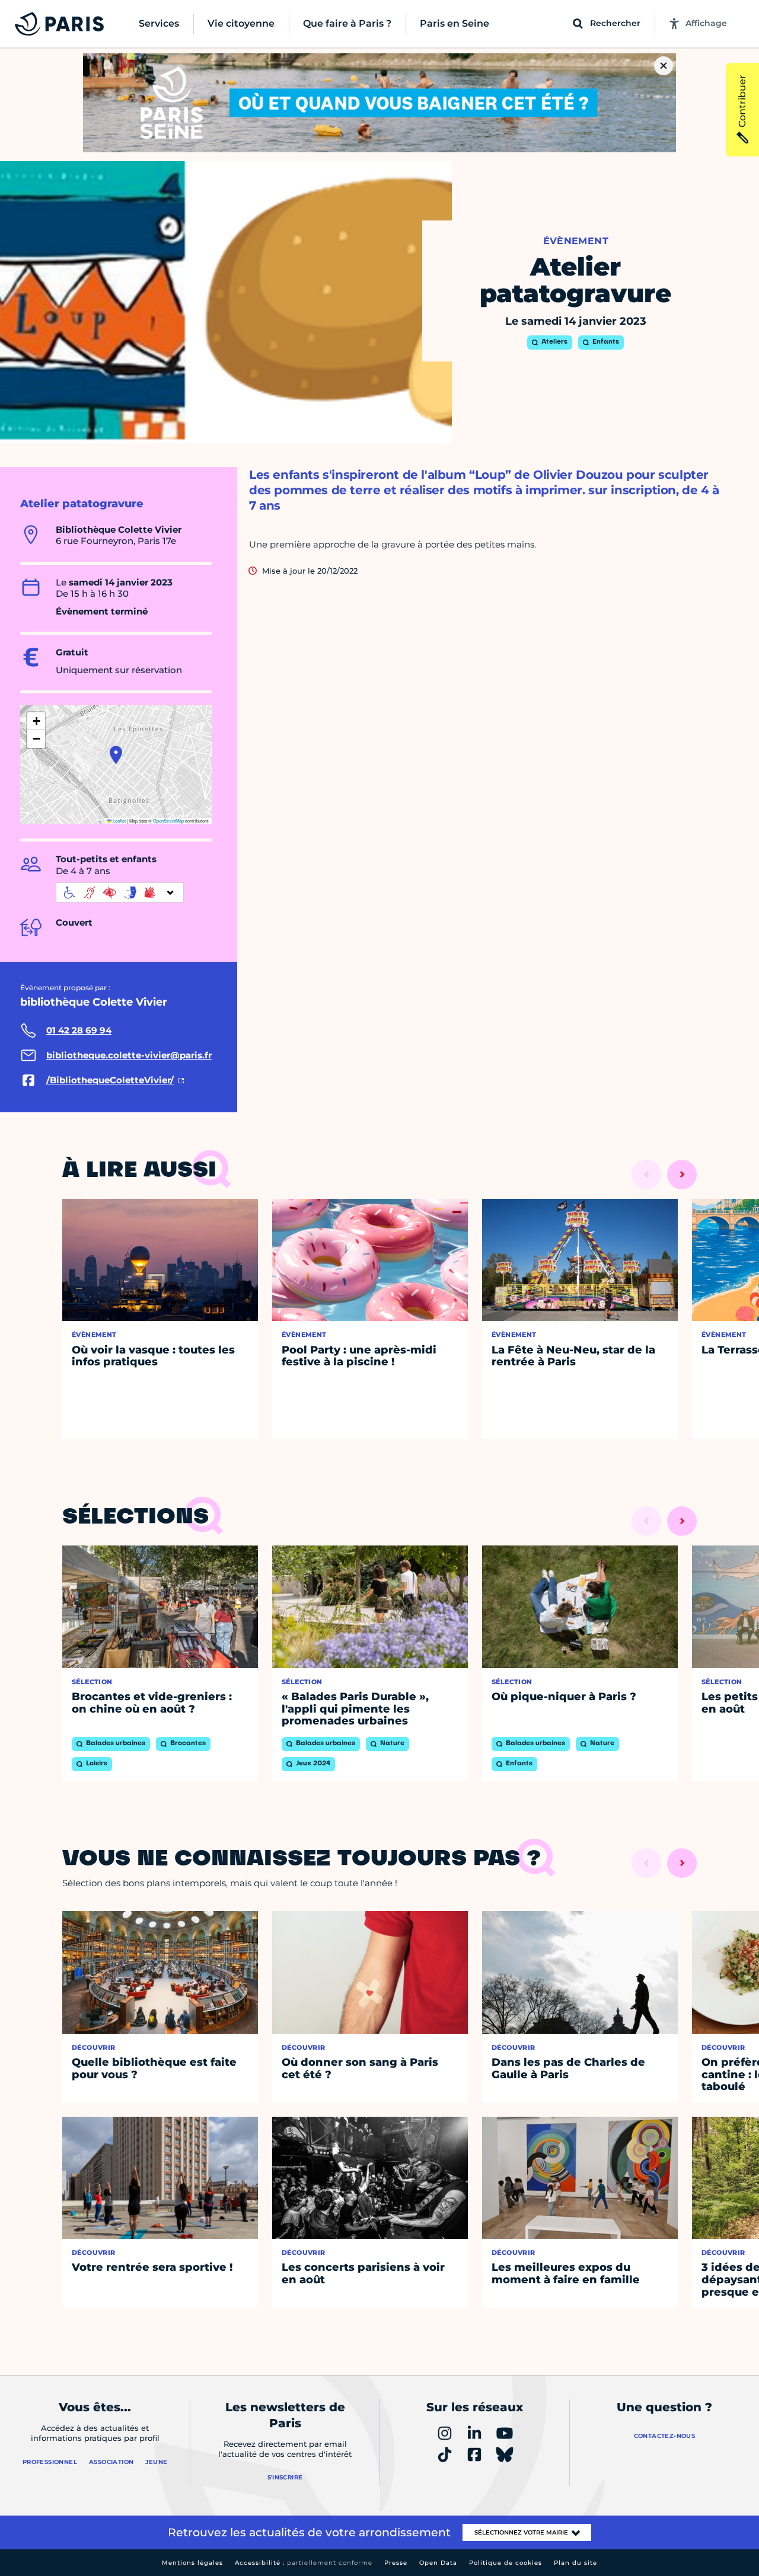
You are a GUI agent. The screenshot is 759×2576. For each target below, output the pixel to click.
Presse (396, 2563)
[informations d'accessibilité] (120, 892)
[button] (116, 755)
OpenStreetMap (168, 820)
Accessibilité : (304, 2563)
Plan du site (575, 2563)
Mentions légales (192, 2563)
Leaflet (119, 820)
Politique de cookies (506, 2563)
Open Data (438, 2563)
